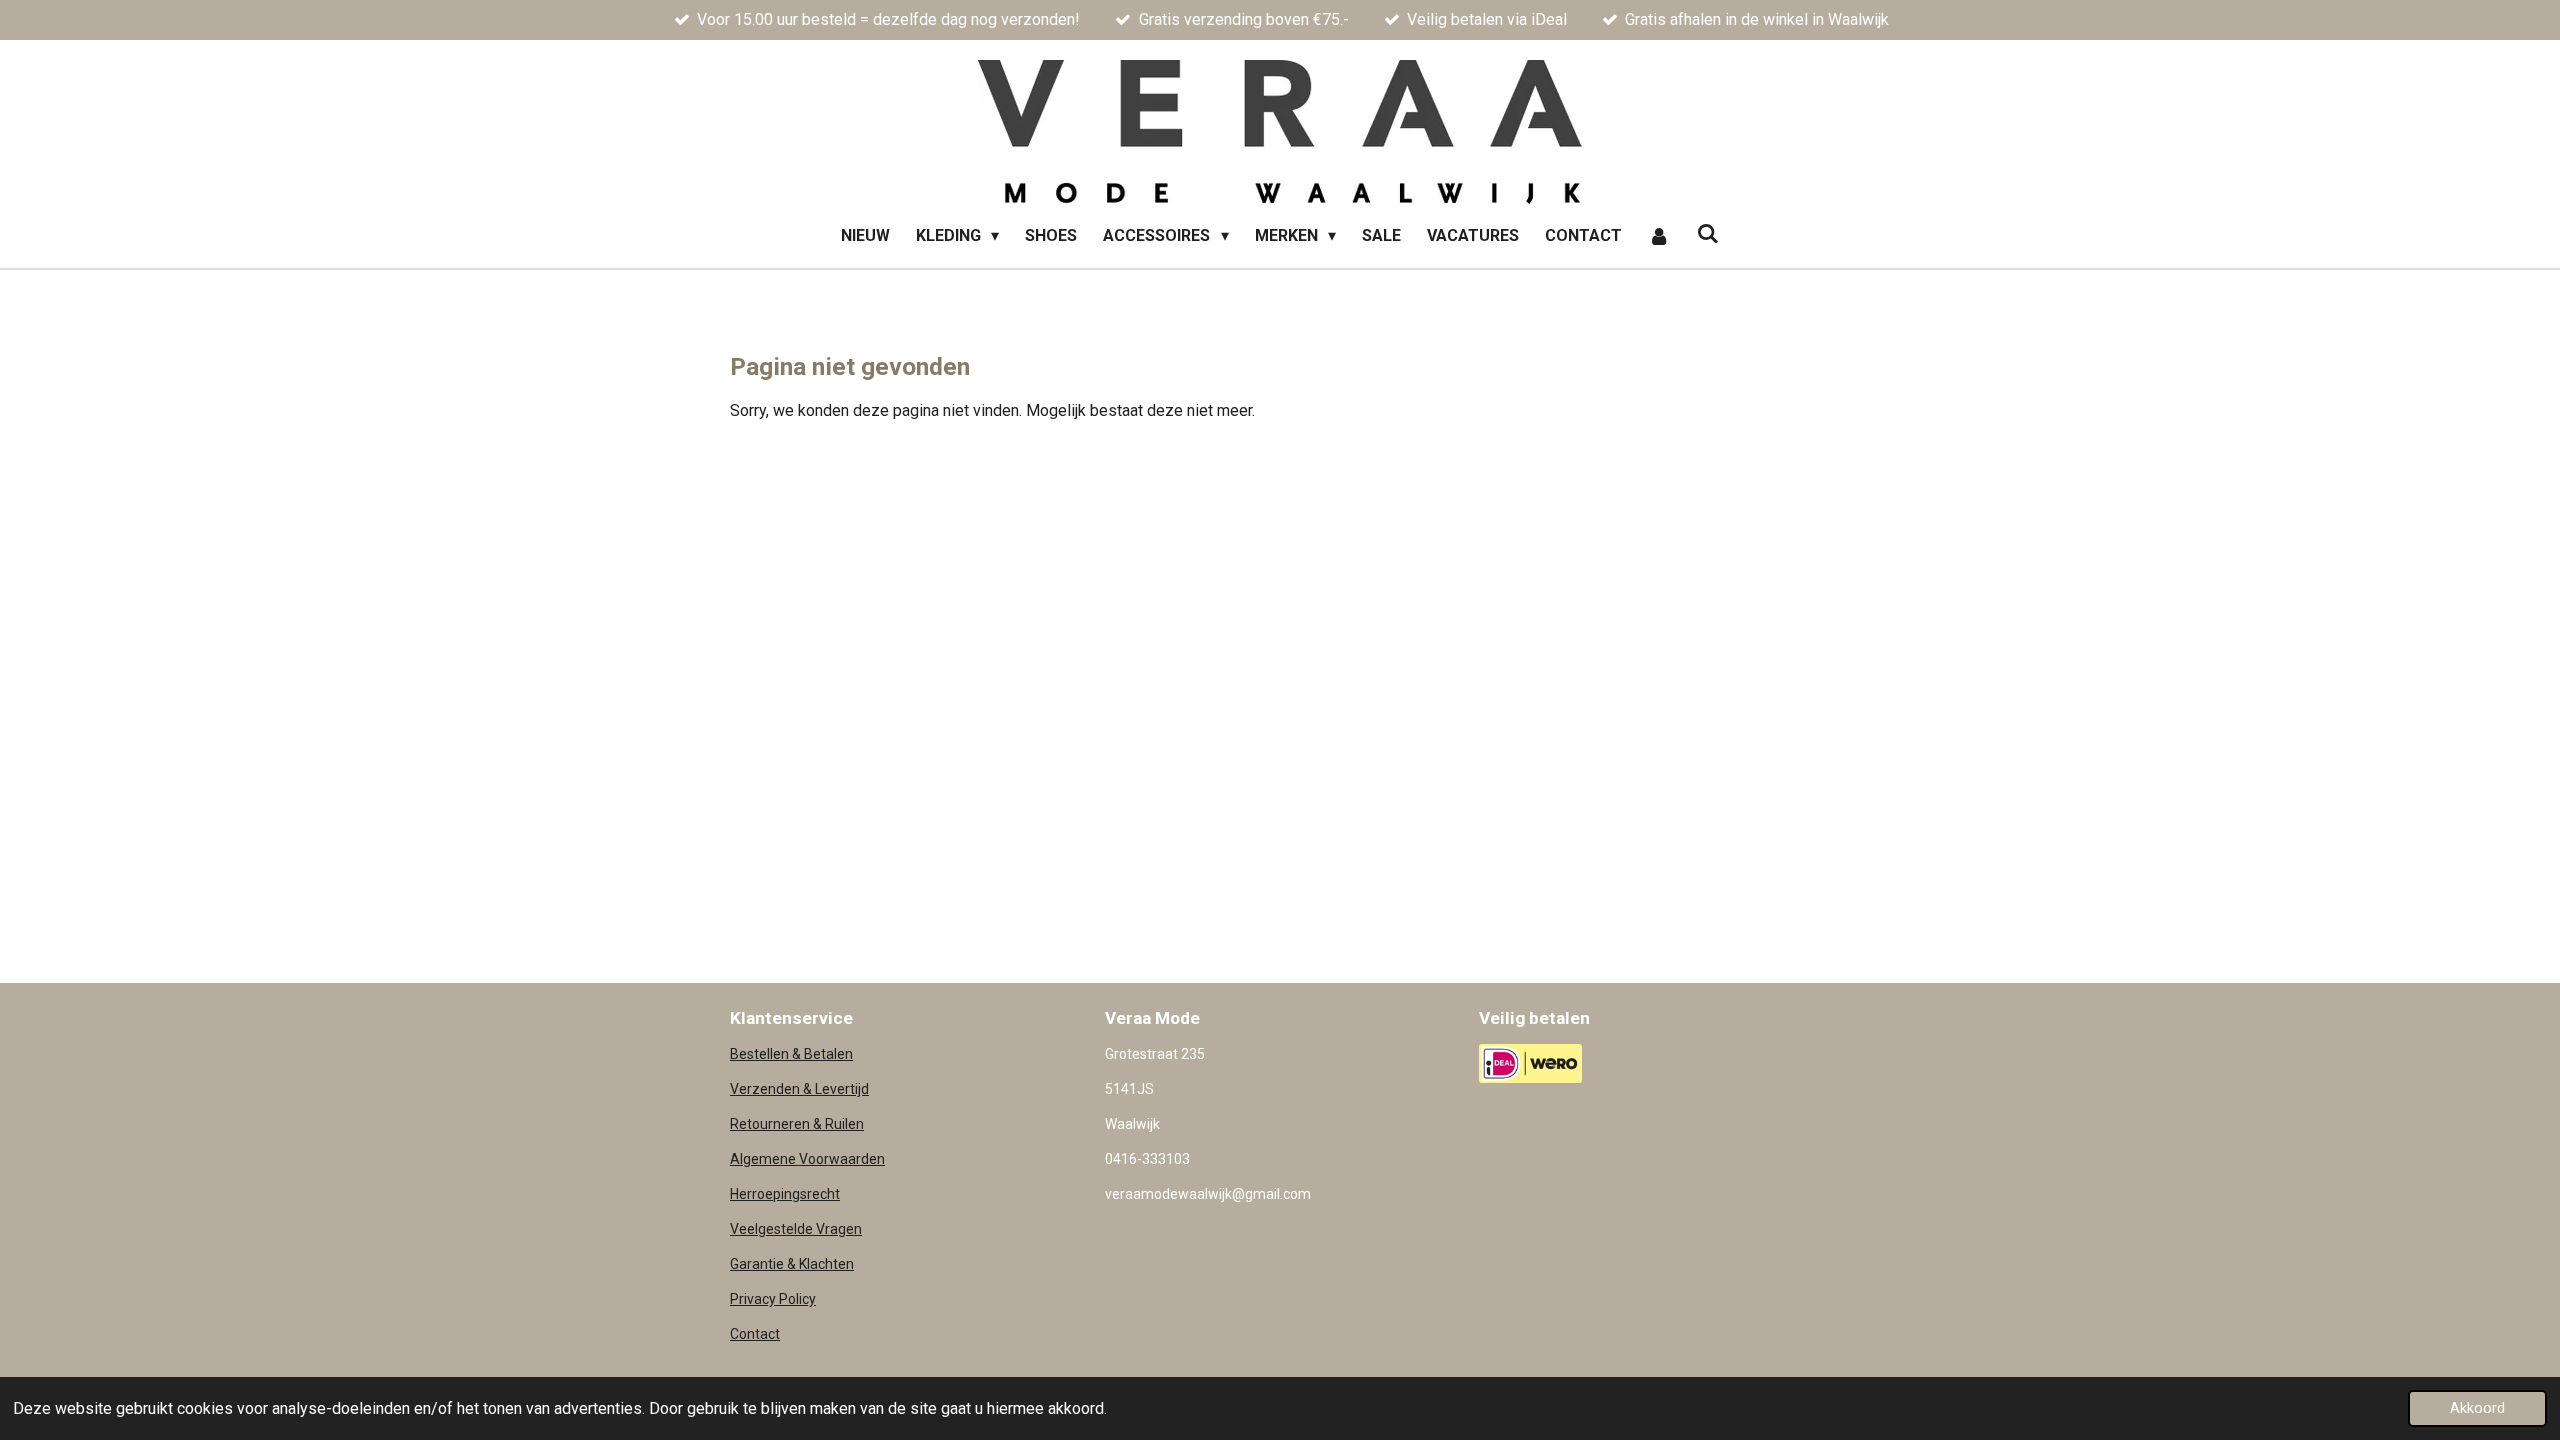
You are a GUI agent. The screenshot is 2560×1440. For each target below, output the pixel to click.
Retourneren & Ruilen (797, 1124)
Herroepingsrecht (785, 1194)
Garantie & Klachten (792, 1264)
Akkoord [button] (2477, 1408)
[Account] (1659, 236)
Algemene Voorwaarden (807, 1159)
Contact (755, 1334)
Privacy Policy (773, 1299)
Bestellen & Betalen (791, 1054)
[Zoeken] (1708, 233)
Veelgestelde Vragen (796, 1229)
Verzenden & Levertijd (799, 1089)
